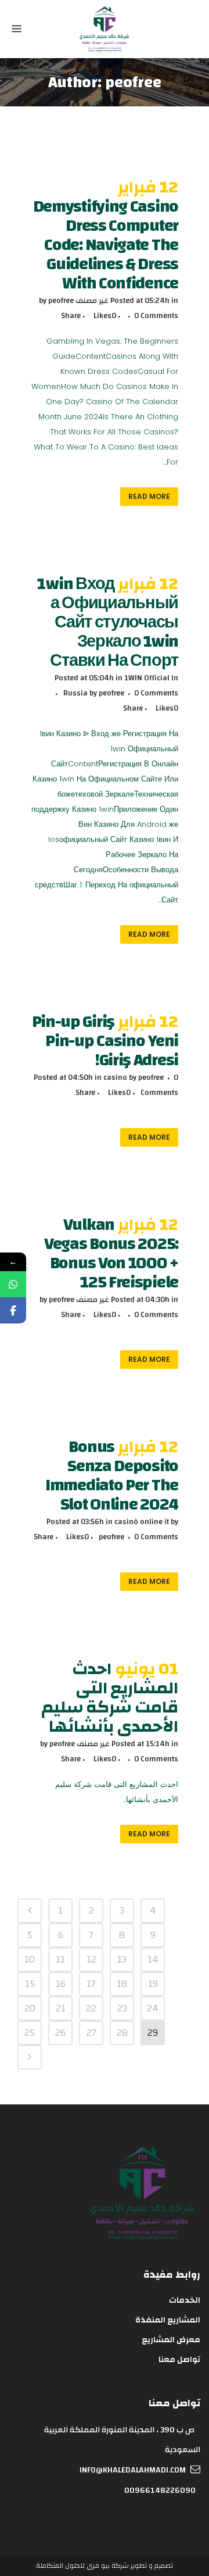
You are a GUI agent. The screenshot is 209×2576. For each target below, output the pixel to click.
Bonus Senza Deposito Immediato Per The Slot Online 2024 (112, 1476)
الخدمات (185, 2300)
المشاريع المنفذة (168, 2320)
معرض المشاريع (171, 2340)
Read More (149, 496)
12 (91, 1959)
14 (153, 1959)
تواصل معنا (179, 2360)
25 (30, 2033)
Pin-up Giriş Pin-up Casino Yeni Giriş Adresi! (105, 1041)
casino (115, 1078)
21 (61, 2008)
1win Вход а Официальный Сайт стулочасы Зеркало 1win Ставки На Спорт (108, 622)
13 (122, 1959)
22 (91, 2008)
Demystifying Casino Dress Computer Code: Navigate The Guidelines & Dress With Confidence (106, 245)
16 (61, 1984)
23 (122, 2008)
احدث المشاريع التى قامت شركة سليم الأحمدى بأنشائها (110, 1698)
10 (30, 1959)
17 (91, 1984)
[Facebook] (13, 1310)
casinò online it (142, 1522)
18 (122, 1984)
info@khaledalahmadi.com (133, 2470)
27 (91, 2033)
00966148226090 (160, 2491)
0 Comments (156, 316)
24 (153, 2008)
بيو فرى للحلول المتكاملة (73, 2566)
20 (30, 2008)
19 (153, 1984)
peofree (61, 301)
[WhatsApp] (13, 1284)
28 (122, 2033)
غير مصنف (92, 301)
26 (60, 2033)
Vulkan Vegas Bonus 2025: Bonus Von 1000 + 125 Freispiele (111, 1253)
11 (60, 1959)
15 (30, 1984)
